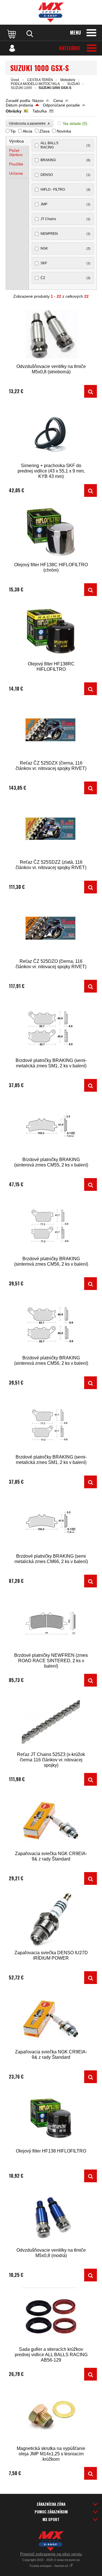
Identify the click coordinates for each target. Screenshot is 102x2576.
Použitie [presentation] (16, 164)
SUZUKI (73, 84)
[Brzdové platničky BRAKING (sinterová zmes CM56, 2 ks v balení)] (51, 1226)
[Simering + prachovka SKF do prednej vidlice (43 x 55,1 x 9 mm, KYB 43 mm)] (51, 433)
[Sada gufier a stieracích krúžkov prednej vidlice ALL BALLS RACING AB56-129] (51, 2317)
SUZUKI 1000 (21, 88)
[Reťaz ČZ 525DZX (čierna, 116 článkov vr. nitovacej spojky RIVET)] (51, 730)
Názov (38, 101)
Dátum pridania (19, 105)
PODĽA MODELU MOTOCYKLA (35, 84)
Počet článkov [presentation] (16, 153)
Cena (58, 101)
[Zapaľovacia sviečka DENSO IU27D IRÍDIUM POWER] (51, 1920)
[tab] (18, 141)
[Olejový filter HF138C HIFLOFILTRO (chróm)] (51, 532)
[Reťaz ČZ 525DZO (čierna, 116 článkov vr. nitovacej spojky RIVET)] (51, 929)
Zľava (44, 131)
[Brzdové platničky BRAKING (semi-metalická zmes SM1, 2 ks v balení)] (51, 1028)
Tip (13, 131)
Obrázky (14, 111)
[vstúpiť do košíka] (12, 34)
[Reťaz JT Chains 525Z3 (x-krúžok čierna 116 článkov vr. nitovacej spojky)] (51, 1722)
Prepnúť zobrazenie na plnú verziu (51, 2554)
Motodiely (68, 80)
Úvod (15, 80)
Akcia (27, 131)
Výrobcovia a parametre (29, 123)
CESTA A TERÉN (40, 80)
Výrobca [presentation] (16, 141)
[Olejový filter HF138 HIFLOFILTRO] (51, 2118)
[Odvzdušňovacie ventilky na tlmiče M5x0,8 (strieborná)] (51, 334)
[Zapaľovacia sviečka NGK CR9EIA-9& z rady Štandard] (51, 1821)
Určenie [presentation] (16, 173)
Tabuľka (40, 111)
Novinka (64, 131)
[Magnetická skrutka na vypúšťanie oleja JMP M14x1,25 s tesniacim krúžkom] (51, 2416)
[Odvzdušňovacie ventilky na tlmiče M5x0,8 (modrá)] (51, 2218)
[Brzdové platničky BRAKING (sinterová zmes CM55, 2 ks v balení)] (51, 1127)
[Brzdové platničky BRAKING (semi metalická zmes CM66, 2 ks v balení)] (51, 1524)
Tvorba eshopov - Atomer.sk (49, 2566)
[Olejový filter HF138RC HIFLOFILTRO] (51, 631)
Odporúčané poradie (61, 105)
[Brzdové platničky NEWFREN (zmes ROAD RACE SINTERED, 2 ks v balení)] (51, 1623)
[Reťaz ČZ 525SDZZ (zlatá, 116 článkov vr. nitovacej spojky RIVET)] (51, 830)
